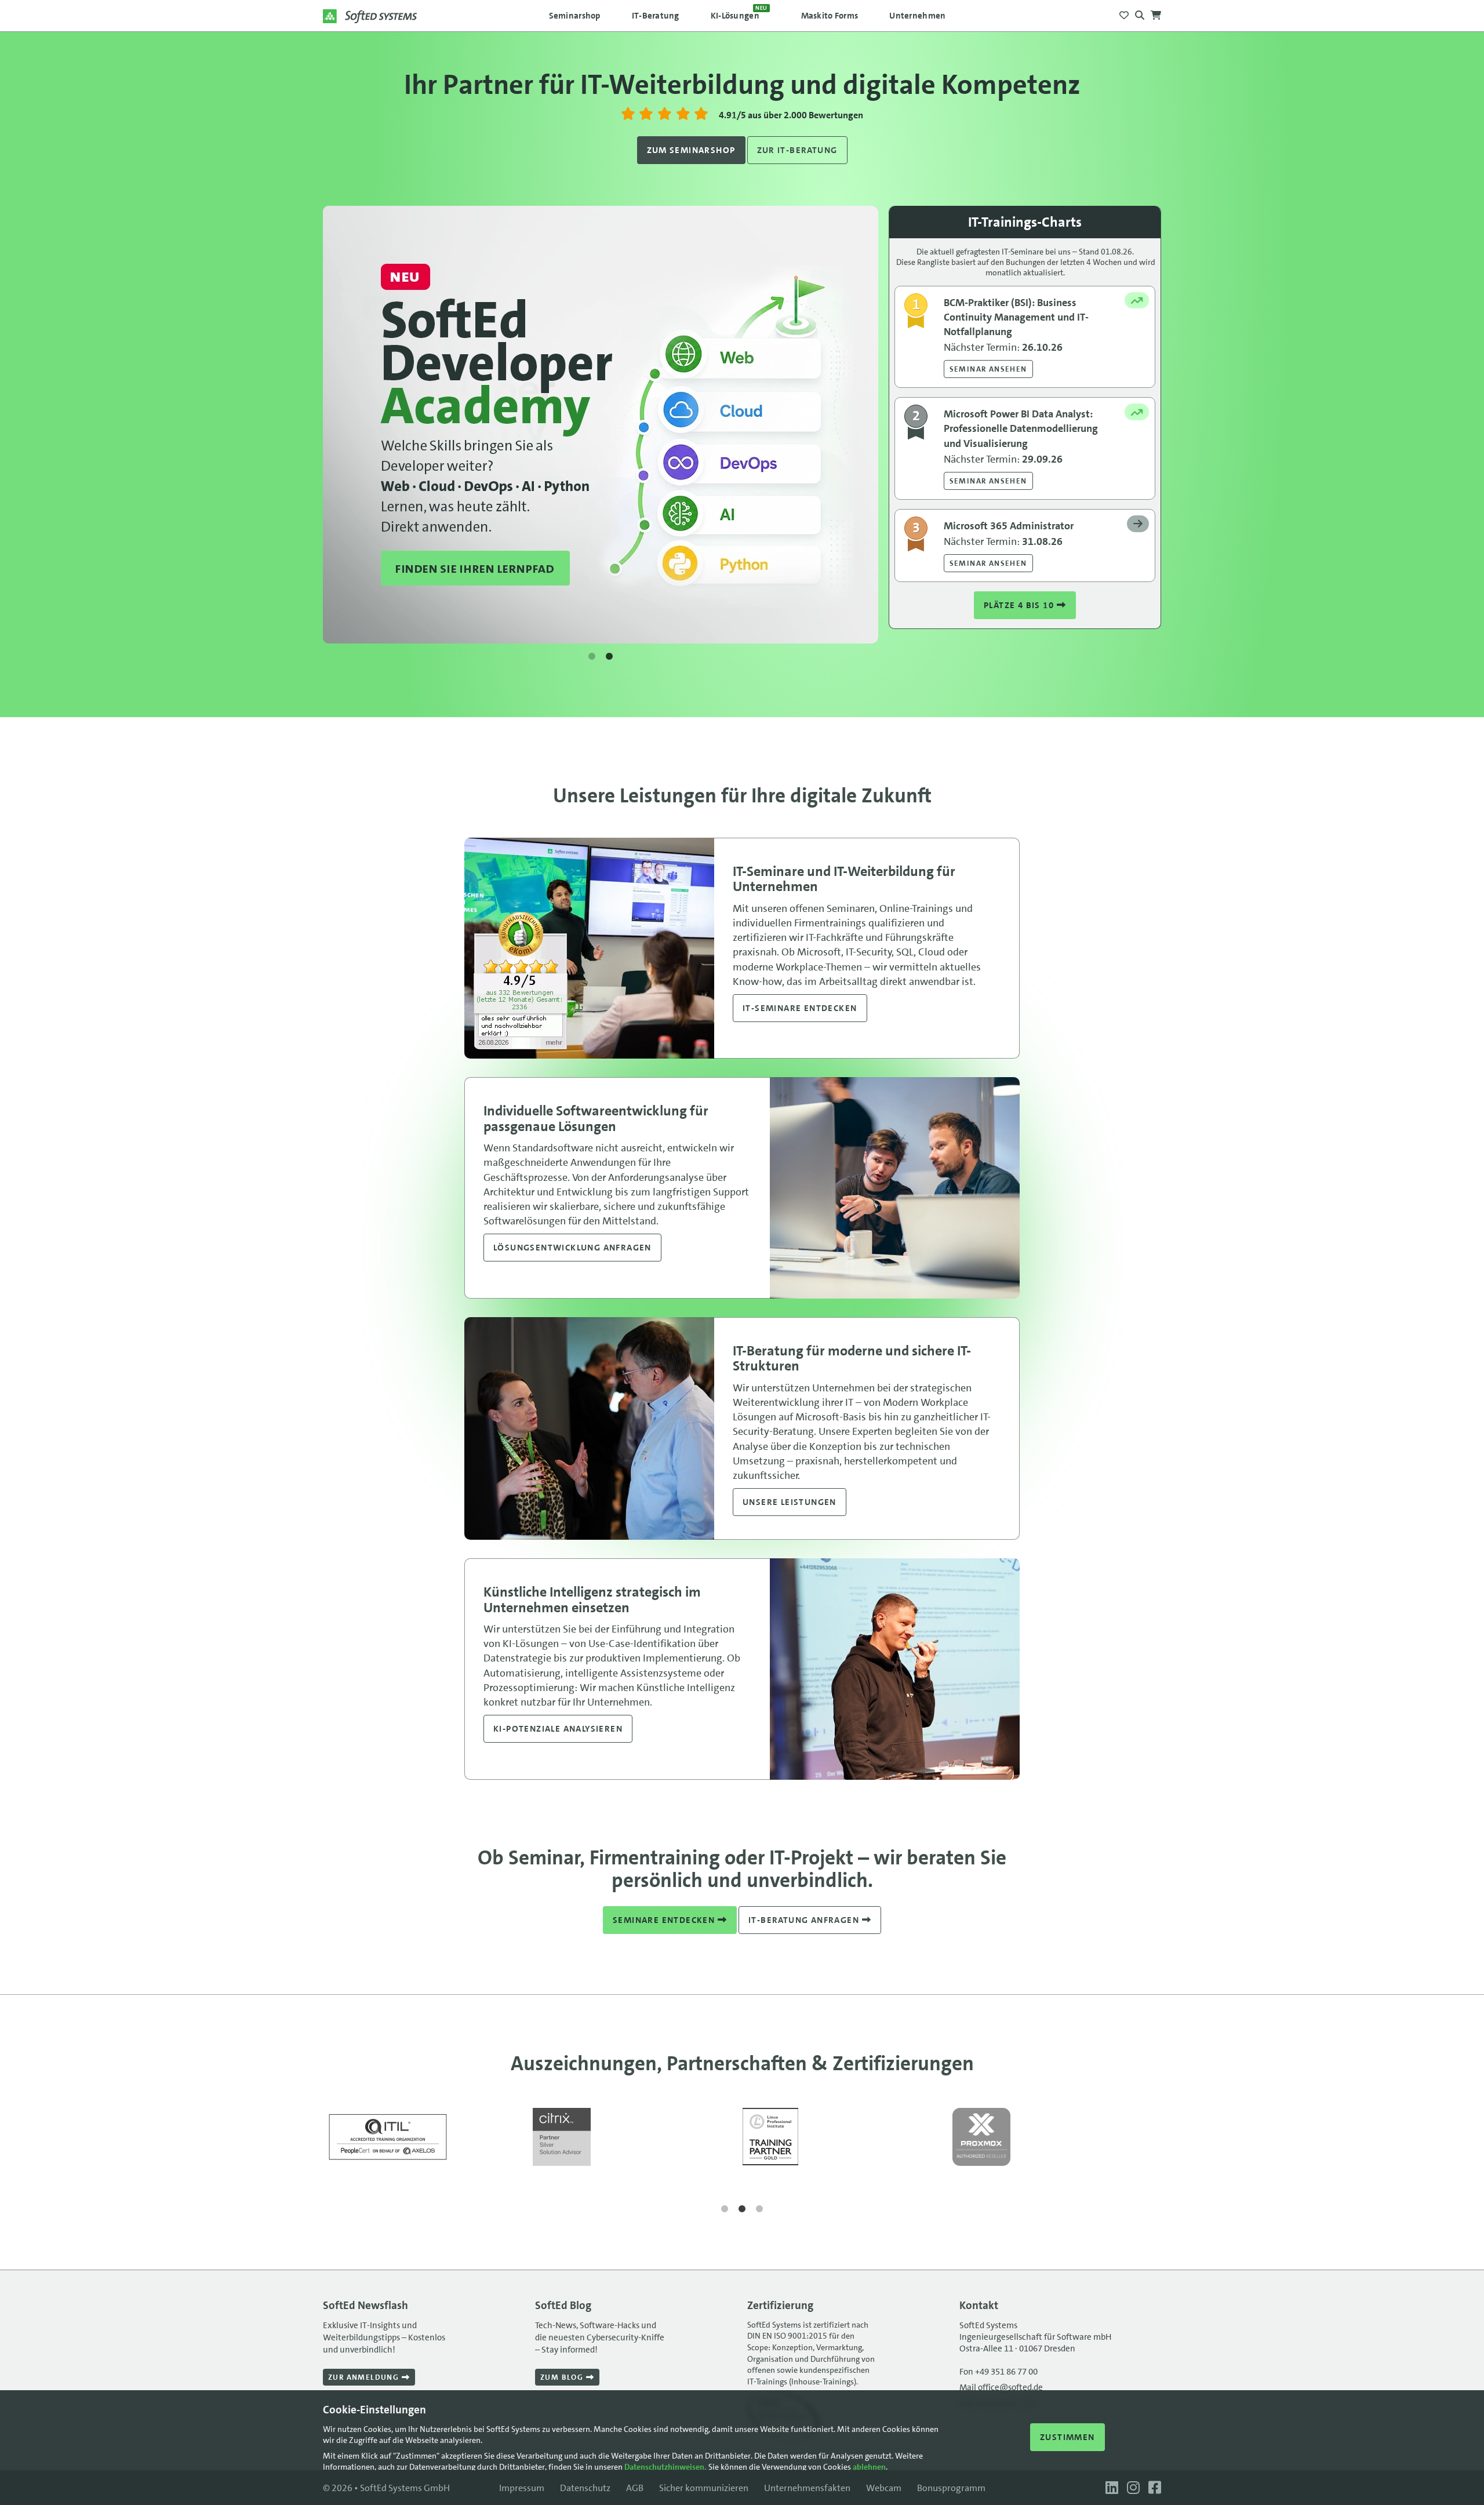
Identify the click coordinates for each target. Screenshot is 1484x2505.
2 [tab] (609, 657)
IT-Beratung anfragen (805, 1920)
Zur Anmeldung (365, 2377)
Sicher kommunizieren (704, 2488)
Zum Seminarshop (691, 150)
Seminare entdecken (665, 1920)
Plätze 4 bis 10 (1020, 605)
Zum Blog (563, 2377)
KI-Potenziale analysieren (558, 1729)
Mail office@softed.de (1001, 2387)
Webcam (884, 2488)
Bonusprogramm (951, 2488)
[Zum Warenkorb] (1156, 12)
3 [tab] (759, 2209)
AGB (635, 2488)
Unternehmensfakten (807, 2488)
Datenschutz (585, 2488)
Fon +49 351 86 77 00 (999, 2372)
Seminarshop (575, 16)
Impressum (522, 2488)
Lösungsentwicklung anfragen (572, 1248)
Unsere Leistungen (790, 1502)
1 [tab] (592, 657)
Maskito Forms (830, 16)
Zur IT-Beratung (797, 150)
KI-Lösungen (739, 13)
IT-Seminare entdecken (800, 1008)
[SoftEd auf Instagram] (1132, 2488)
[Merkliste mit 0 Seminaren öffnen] (1124, 12)
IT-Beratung (656, 16)
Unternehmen (917, 16)
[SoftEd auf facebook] (1152, 2488)
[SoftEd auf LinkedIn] (1110, 2488)
